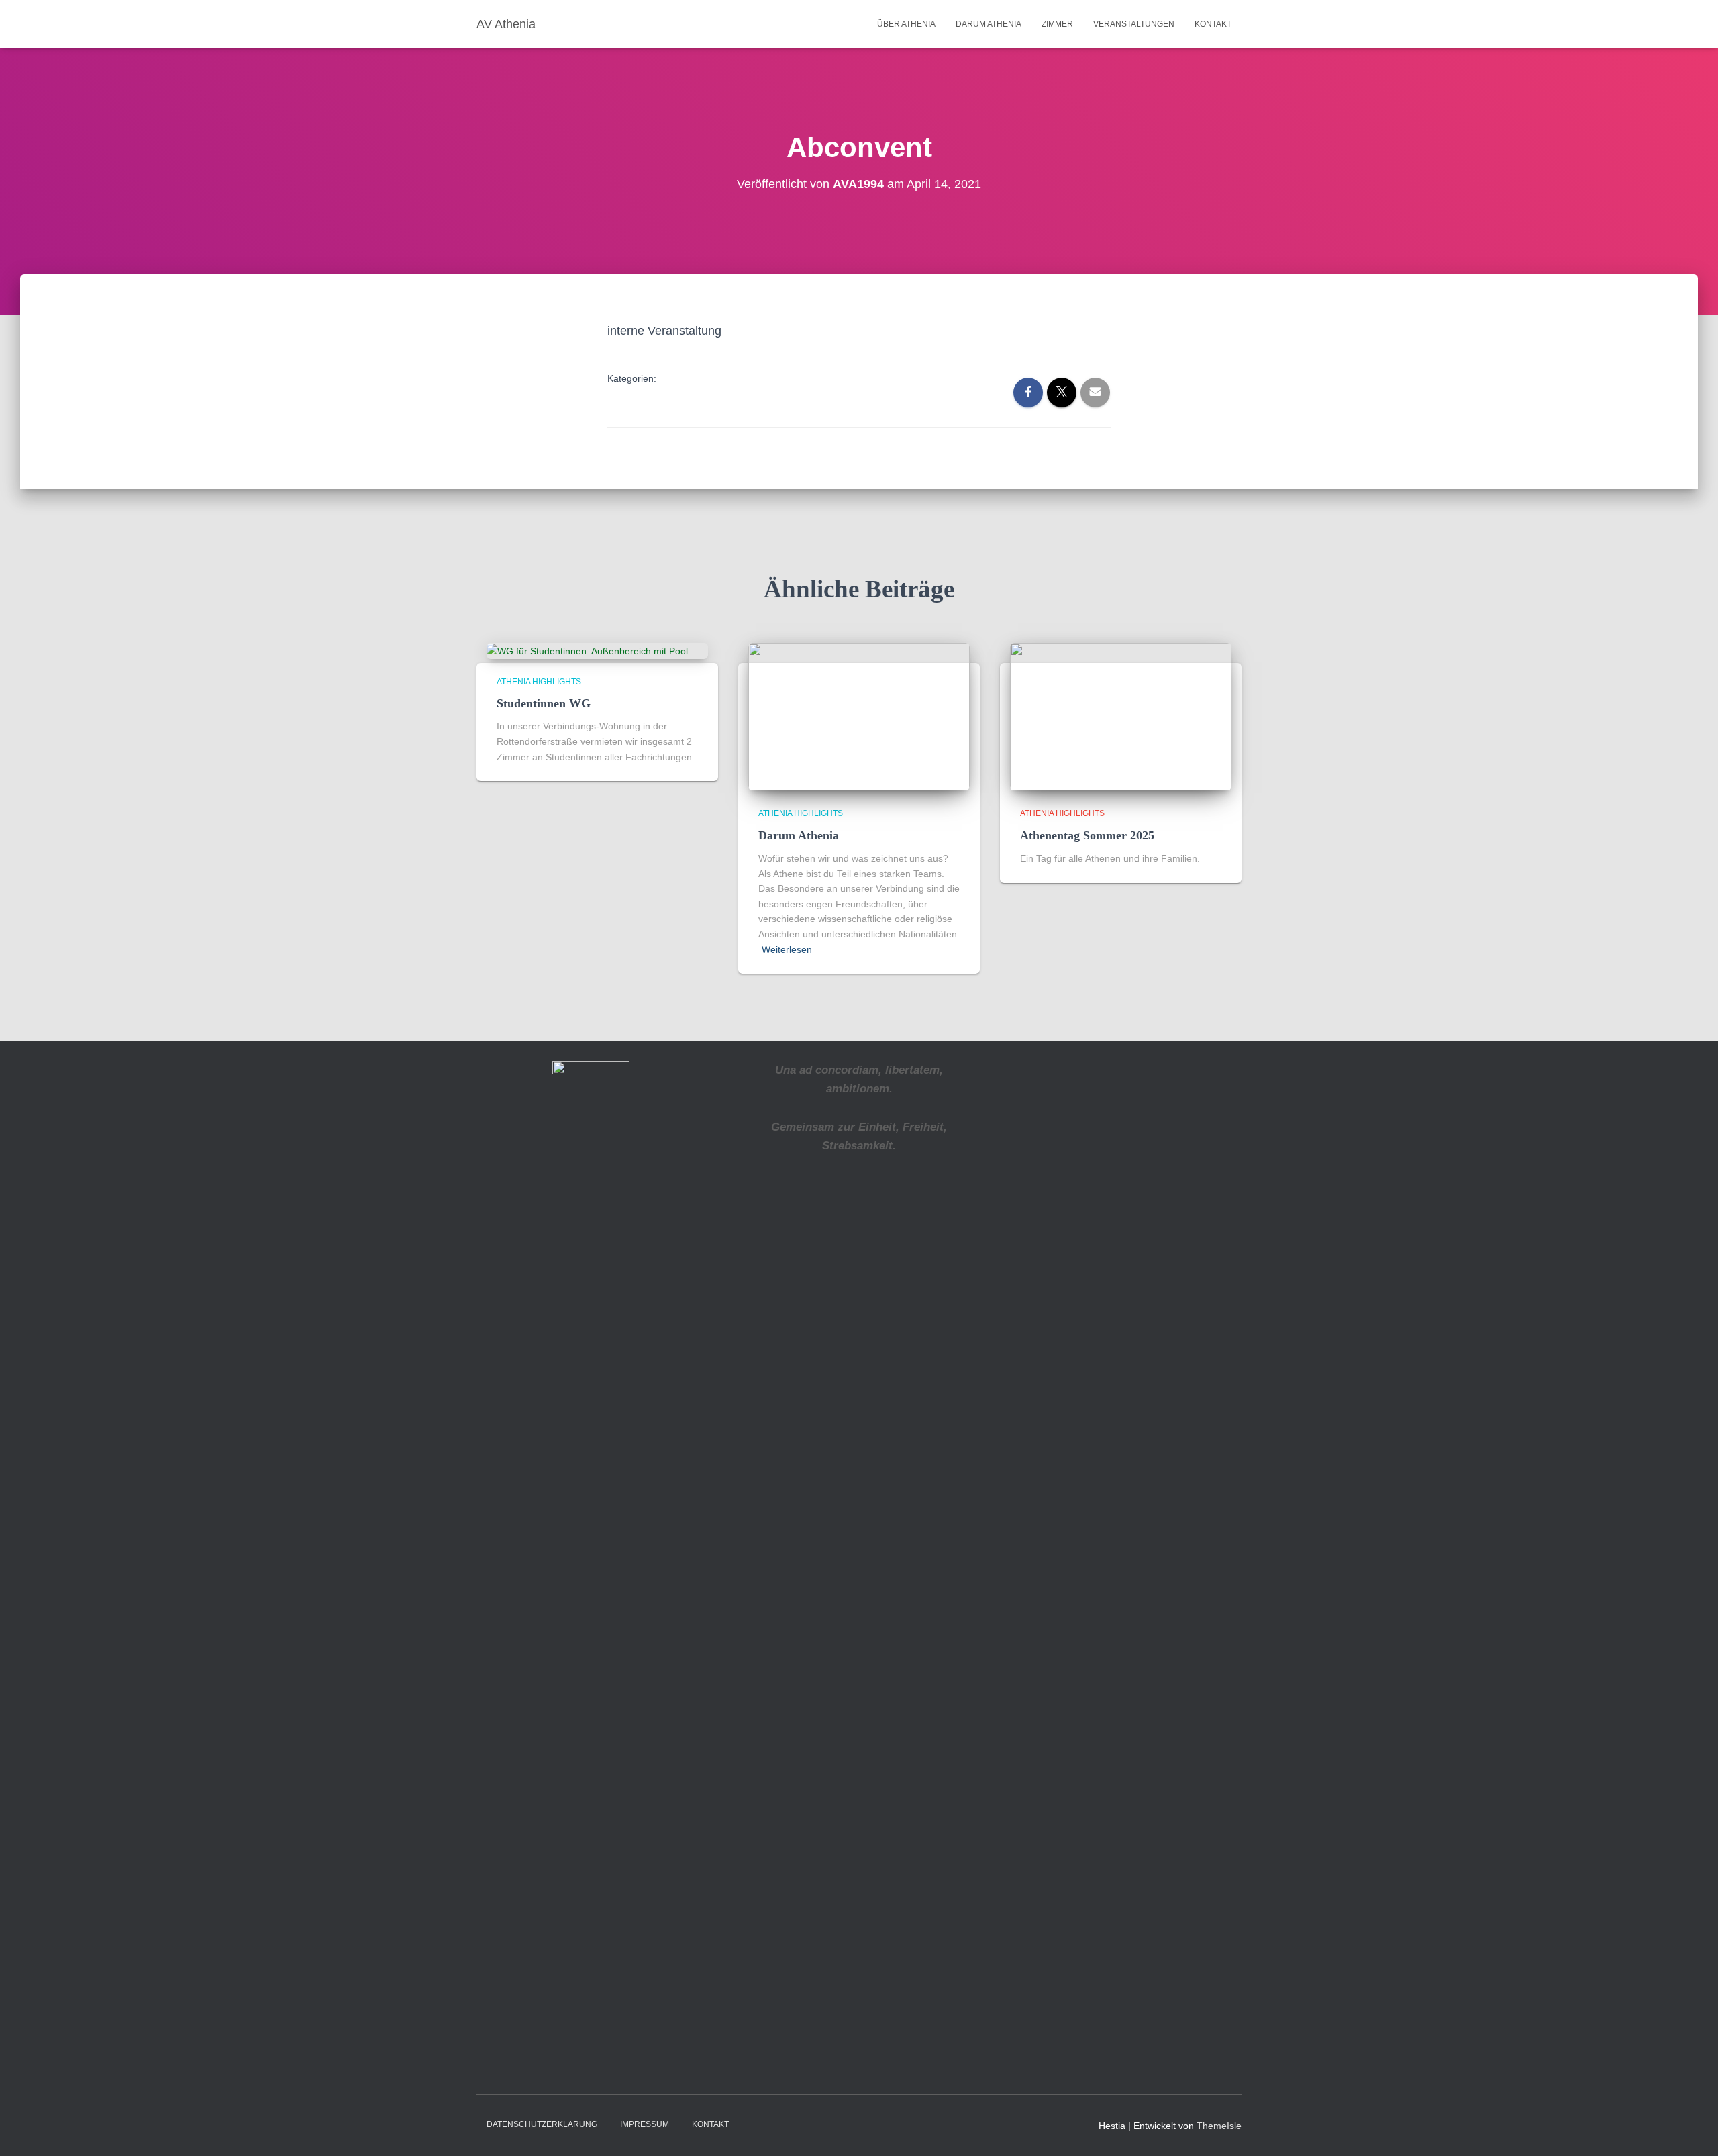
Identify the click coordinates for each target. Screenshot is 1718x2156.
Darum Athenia (989, 24)
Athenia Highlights (539, 682)
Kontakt (1213, 24)
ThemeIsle (1219, 2126)
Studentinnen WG (544, 703)
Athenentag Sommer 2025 (1087, 835)
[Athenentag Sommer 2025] (1121, 716)
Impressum (645, 2124)
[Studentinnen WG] (587, 650)
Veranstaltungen (1134, 24)
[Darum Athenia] (859, 716)
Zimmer (1057, 24)
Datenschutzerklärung (542, 2124)
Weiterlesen (787, 949)
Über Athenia (906, 24)
